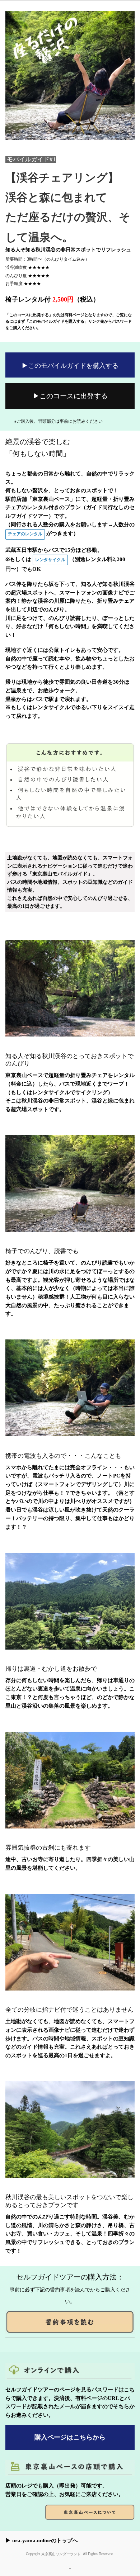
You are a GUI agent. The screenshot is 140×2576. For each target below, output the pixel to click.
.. (70, 2567)
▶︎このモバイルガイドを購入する (70, 365)
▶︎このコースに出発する (70, 395)
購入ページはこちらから (70, 2437)
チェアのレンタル (25, 534)
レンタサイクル (50, 560)
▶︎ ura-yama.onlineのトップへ (42, 2541)
